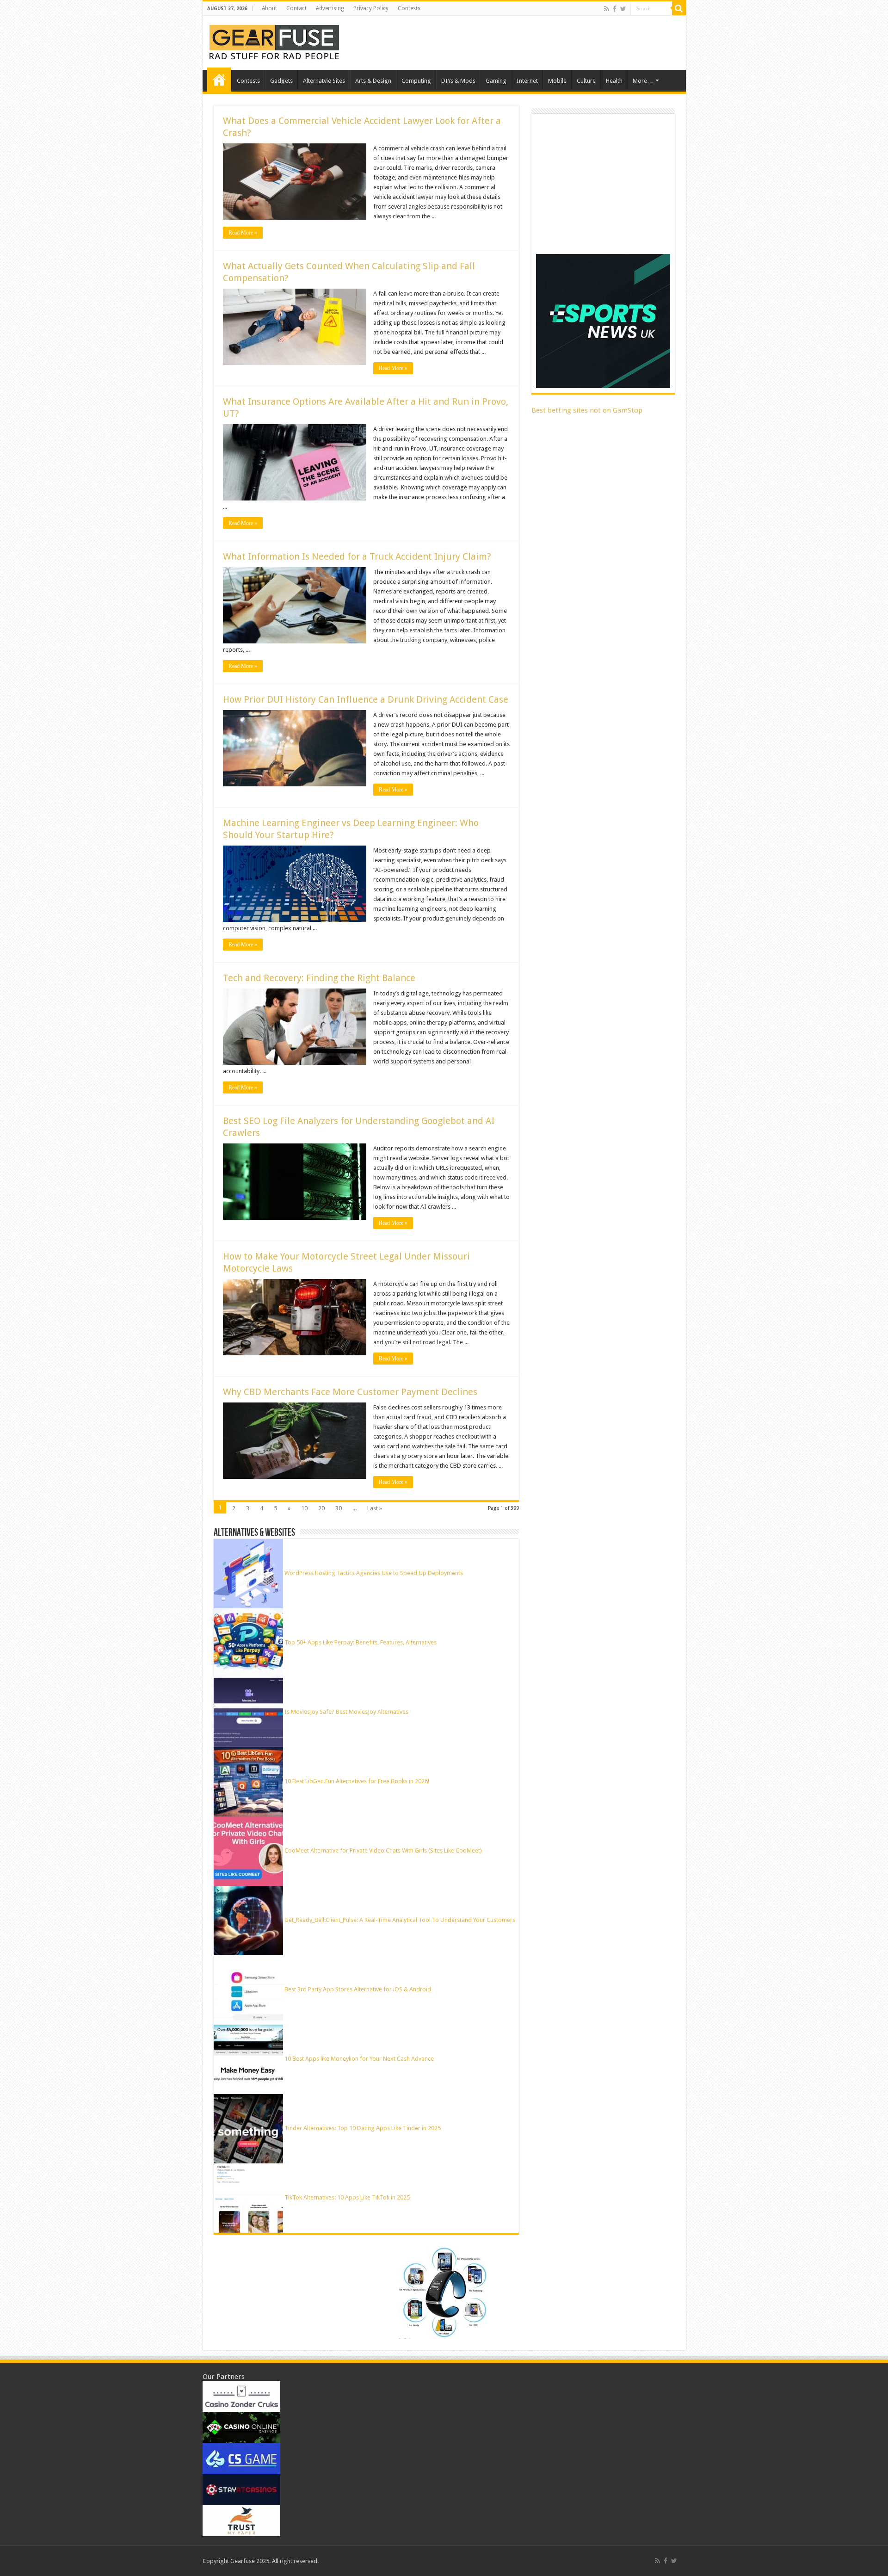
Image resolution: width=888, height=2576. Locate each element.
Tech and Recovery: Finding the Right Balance (319, 978)
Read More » (243, 233)
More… (643, 81)
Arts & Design (373, 81)
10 (304, 1508)
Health (614, 81)
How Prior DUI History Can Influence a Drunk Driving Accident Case (366, 699)
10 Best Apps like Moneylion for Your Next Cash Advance (359, 2059)
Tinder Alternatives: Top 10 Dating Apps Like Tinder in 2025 (363, 2128)
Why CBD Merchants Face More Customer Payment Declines (350, 1392)
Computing (416, 81)
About (269, 8)
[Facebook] (615, 9)
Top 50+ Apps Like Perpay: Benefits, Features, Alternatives (361, 1642)
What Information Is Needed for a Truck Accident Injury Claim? (357, 556)
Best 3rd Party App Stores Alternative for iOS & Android (358, 1989)
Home (219, 80)
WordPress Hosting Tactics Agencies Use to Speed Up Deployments (374, 1573)
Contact (296, 8)
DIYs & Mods (458, 81)
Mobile (557, 81)
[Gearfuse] (274, 41)
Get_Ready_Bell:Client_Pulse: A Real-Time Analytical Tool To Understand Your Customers (400, 1920)
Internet (527, 81)
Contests (409, 8)
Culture (586, 81)
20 (321, 1508)
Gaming (496, 81)
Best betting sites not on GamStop (587, 410)
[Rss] (607, 9)
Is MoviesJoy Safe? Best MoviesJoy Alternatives (346, 1712)
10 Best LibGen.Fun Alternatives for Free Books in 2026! (357, 1781)
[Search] (679, 8)
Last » (375, 1508)
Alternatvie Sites (324, 81)
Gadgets (281, 81)
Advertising (330, 8)
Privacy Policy (371, 8)
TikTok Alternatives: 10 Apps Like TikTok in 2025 (347, 2197)
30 (339, 1508)
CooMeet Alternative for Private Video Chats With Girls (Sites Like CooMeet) (383, 1850)
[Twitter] (623, 9)
